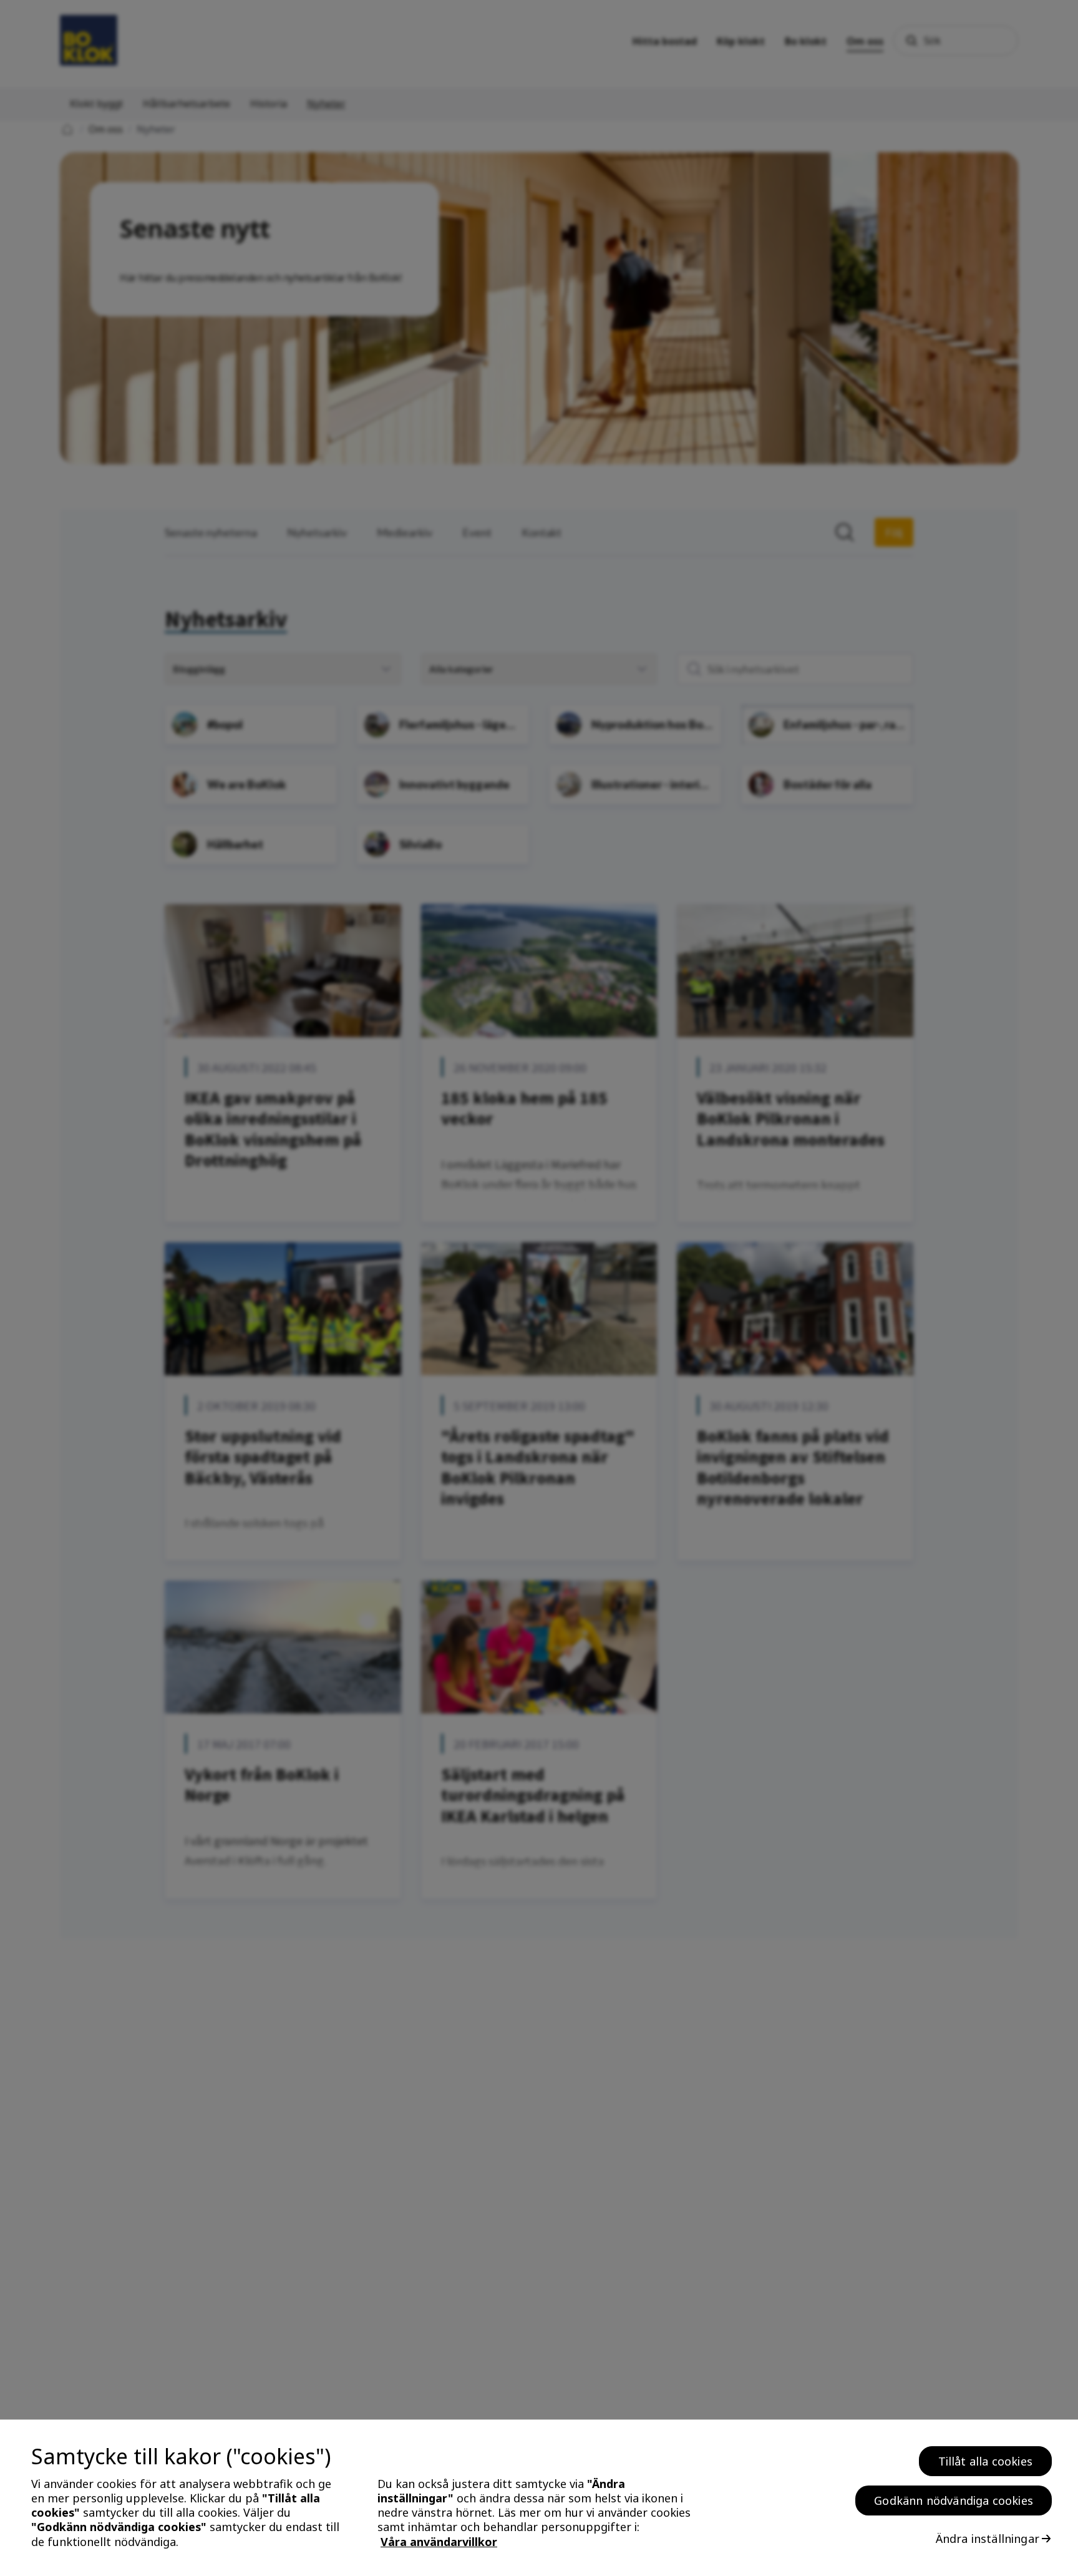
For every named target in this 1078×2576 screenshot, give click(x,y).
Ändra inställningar (988, 2539)
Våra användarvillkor (439, 2542)
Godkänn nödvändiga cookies (954, 2500)
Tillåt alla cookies (985, 2461)
